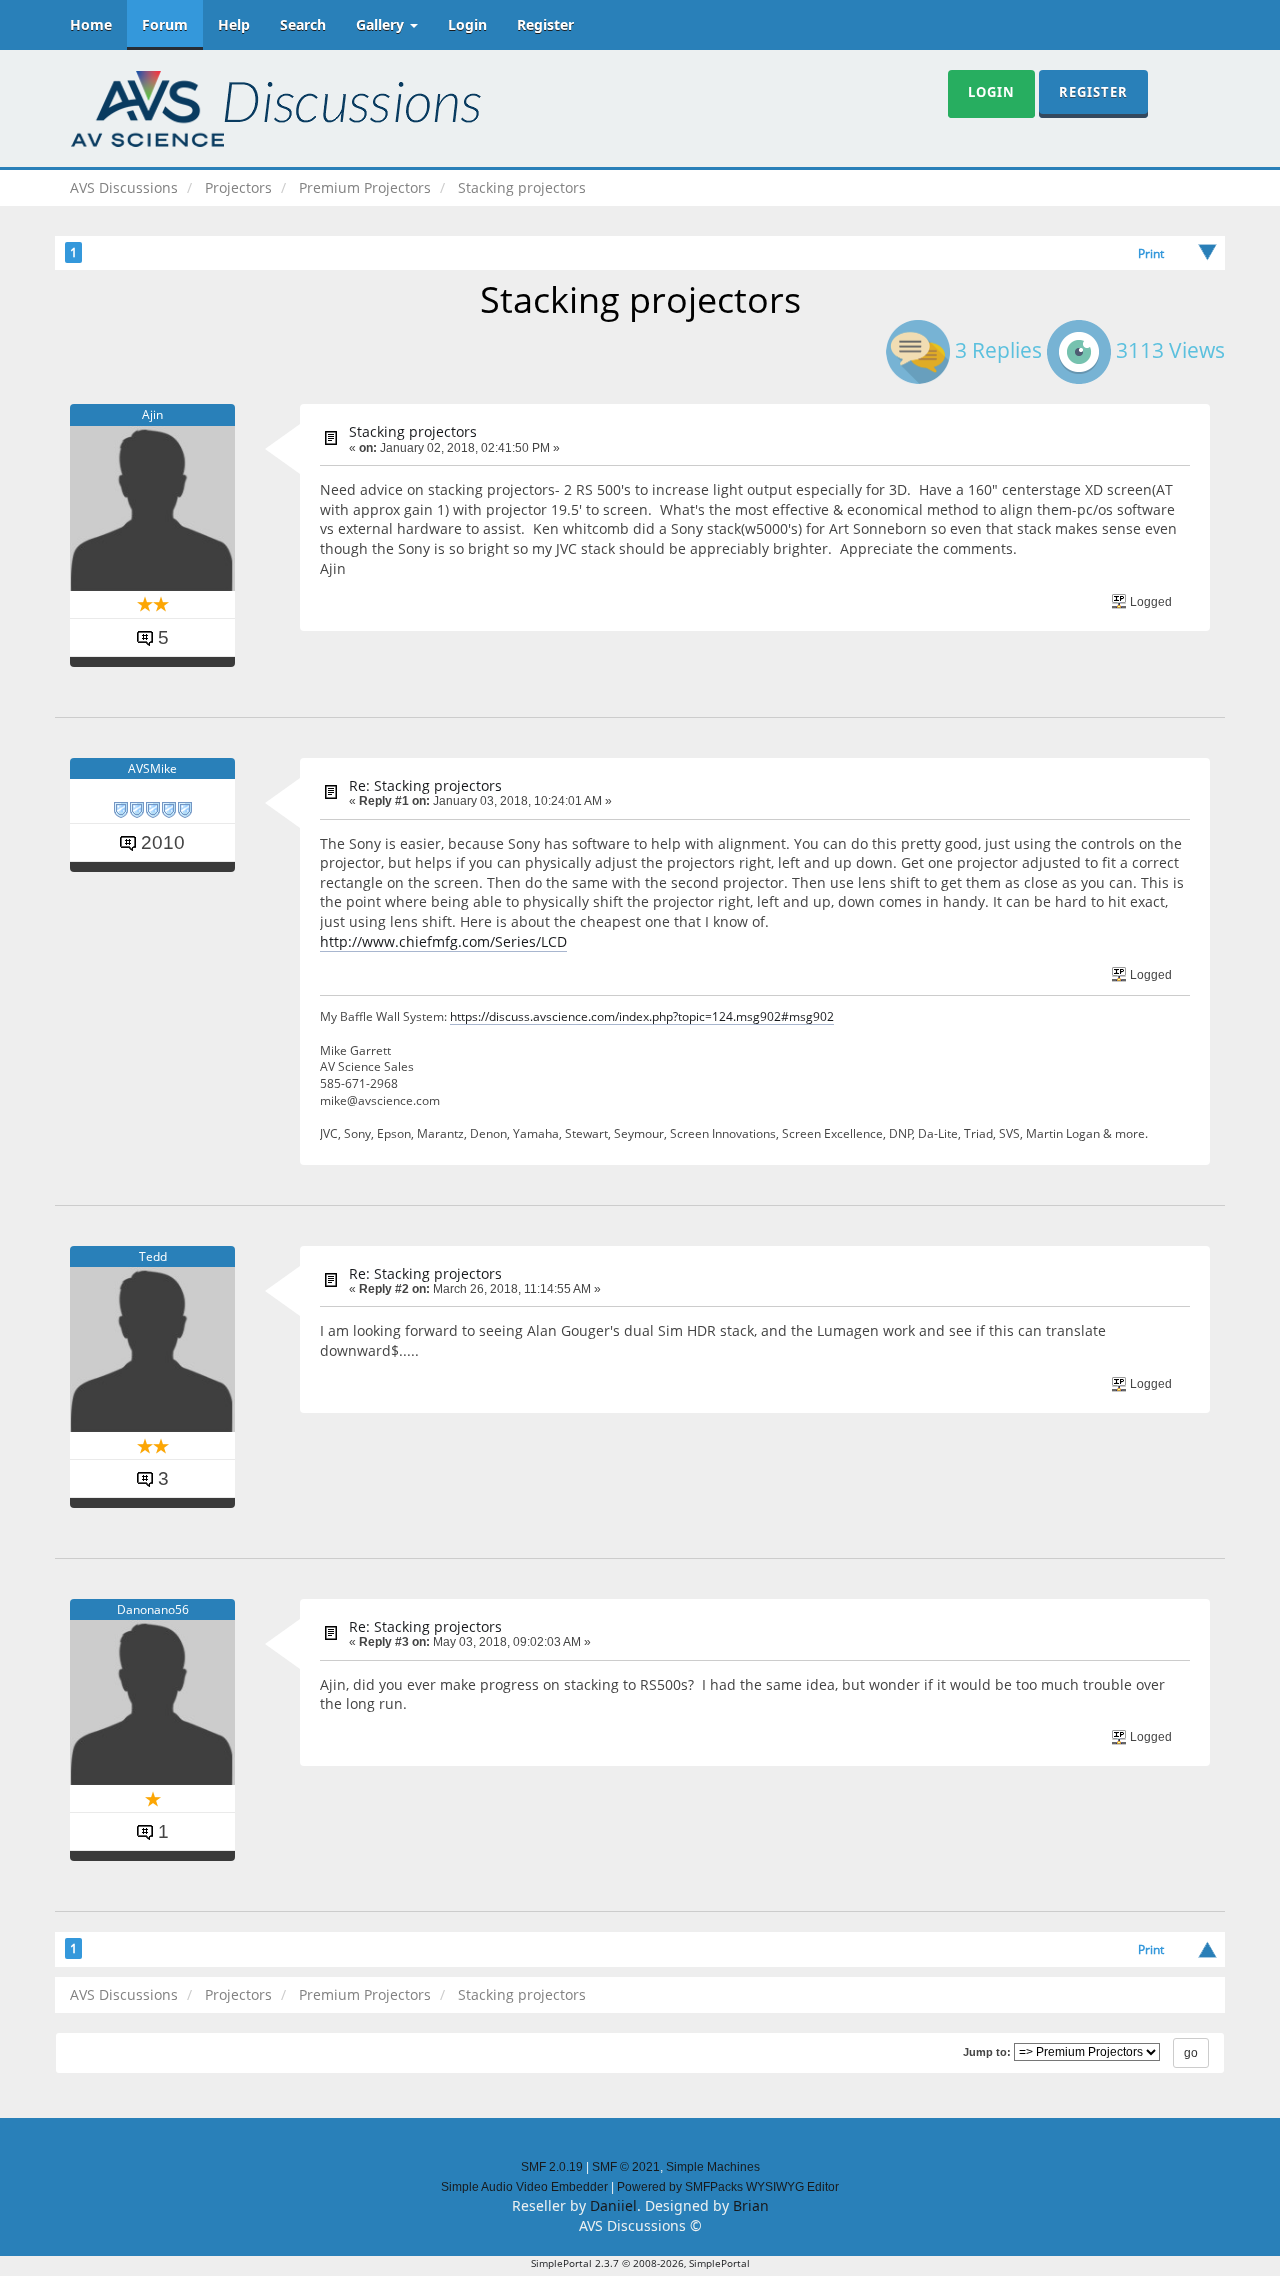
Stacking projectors (413, 431)
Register (545, 24)
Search (303, 24)
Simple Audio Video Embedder (524, 2187)
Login (467, 24)
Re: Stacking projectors (425, 785)
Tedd (153, 1256)
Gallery (382, 24)
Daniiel (613, 2205)
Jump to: (987, 2052)
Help (234, 24)
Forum (165, 24)
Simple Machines (713, 2167)
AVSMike (152, 768)
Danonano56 (153, 1609)
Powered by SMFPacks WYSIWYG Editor (728, 2187)
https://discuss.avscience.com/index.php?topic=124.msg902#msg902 (642, 1016)
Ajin (152, 414)
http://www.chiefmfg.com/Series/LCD (443, 941)
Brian (751, 2205)
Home (91, 24)
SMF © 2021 (626, 2167)
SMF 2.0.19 (552, 2167)
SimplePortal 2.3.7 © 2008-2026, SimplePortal (640, 2263)
